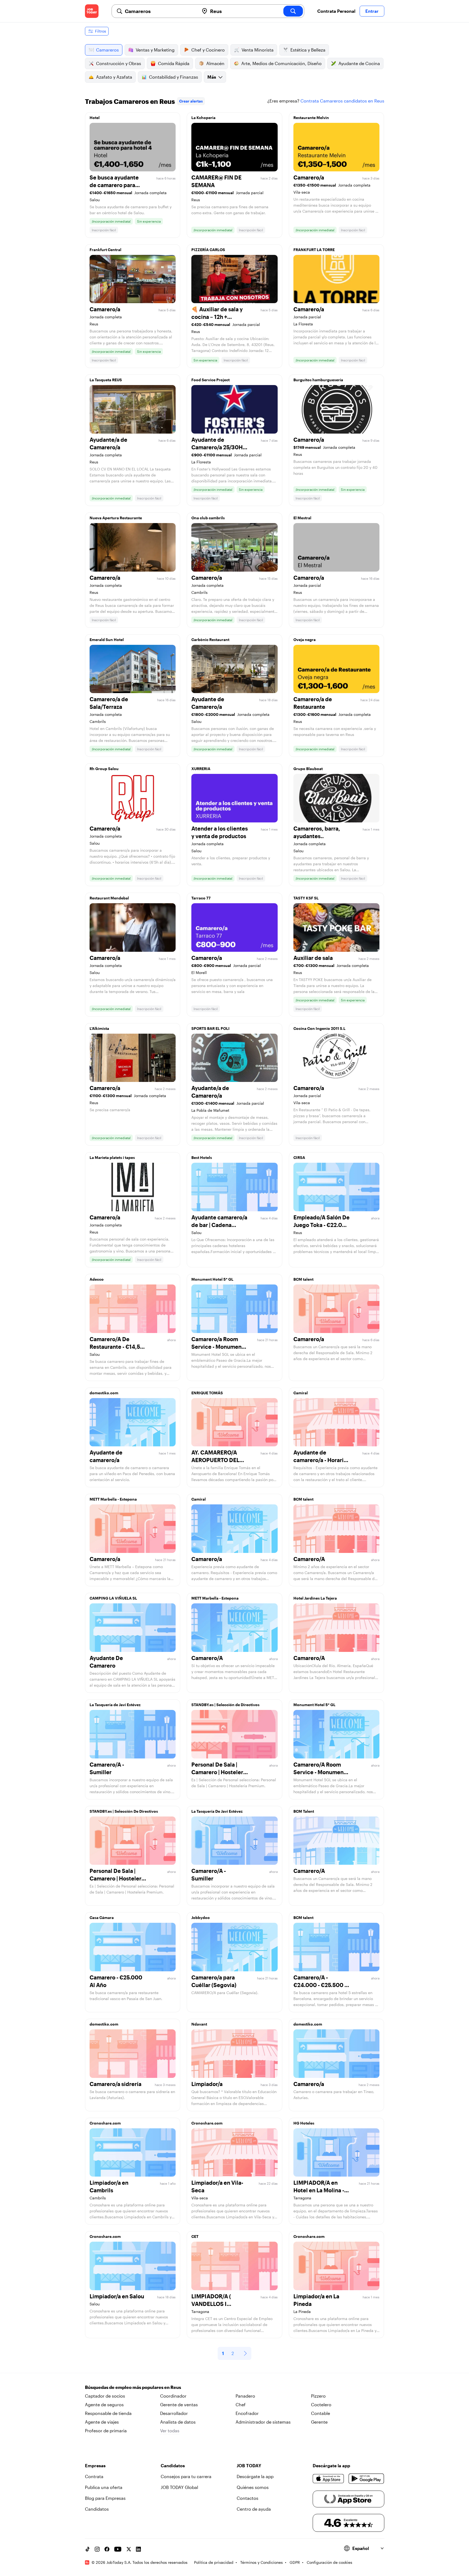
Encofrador (247, 2413)
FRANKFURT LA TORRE (314, 250)
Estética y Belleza (308, 50)
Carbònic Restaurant (210, 640)
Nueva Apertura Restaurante (116, 518)
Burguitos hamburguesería (318, 380)
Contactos (248, 2498)
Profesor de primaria (106, 2431)
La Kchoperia (203, 118)
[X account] (129, 2549)
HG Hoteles (304, 2123)
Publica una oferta (104, 2487)
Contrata (94, 2476)
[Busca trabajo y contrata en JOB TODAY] (92, 11)
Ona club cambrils (208, 518)
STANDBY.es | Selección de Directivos (225, 1705)
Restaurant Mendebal (109, 898)
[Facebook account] (107, 2549)
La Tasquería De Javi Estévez (217, 1811)
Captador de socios (105, 2396)
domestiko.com (104, 1393)
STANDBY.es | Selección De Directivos (124, 1811)
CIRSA (299, 1157)
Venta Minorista (258, 50)
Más (212, 77)
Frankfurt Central (105, 250)
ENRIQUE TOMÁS (207, 1393)
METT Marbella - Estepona (113, 1499)
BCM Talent (304, 1811)
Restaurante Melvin (311, 118)
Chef (241, 2404)
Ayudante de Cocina (359, 63)
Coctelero (321, 2404)
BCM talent (303, 1279)
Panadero (245, 2396)
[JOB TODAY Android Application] (366, 2479)
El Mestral (302, 518)
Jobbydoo (201, 1917)
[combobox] (160, 11)
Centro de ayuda (254, 2509)
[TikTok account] (87, 2549)
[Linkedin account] (138, 2549)
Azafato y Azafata (114, 77)
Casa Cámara (102, 1917)
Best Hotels (202, 1157)
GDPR (295, 2562)
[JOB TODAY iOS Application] (329, 2479)
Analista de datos (178, 2422)
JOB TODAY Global (179, 2487)
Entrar (372, 11)
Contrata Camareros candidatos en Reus (342, 101)
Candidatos (97, 2509)
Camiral (301, 1393)
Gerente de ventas (179, 2404)
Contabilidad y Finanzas (174, 77)
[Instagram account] (97, 2549)
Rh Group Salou (104, 769)
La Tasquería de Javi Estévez (115, 1705)
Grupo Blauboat (308, 769)
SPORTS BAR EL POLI (210, 1028)
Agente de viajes (102, 2422)
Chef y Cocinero (208, 50)
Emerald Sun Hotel (107, 640)
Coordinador (173, 2396)
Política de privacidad (214, 2562)
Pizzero (318, 2396)
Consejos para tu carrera (186, 2476)
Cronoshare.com (105, 2123)
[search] (293, 11)
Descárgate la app (255, 2476)
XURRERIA (201, 769)
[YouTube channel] (118, 2549)
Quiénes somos (253, 2487)
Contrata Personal (336, 11)
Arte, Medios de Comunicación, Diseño (281, 63)
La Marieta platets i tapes (112, 1157)
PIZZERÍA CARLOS (208, 250)
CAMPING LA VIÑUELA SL (113, 1598)
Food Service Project (210, 380)
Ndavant (199, 2024)
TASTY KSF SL (306, 898)
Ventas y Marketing (155, 50)
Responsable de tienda (108, 2413)
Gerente (319, 2422)
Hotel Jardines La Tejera (315, 1598)
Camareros (107, 50)
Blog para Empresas (105, 2498)
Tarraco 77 (201, 898)
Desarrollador (174, 2413)
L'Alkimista (99, 1028)
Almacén (215, 63)
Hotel (95, 118)
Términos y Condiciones (262, 2562)
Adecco (97, 1279)
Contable (321, 2413)
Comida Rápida (174, 63)
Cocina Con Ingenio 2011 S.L (319, 1028)
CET (195, 2236)
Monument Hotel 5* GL (212, 1279)
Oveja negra (305, 640)
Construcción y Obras (119, 63)
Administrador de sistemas (263, 2422)
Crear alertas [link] (191, 101)
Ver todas (170, 2431)
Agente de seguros (104, 2404)
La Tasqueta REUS (106, 380)
